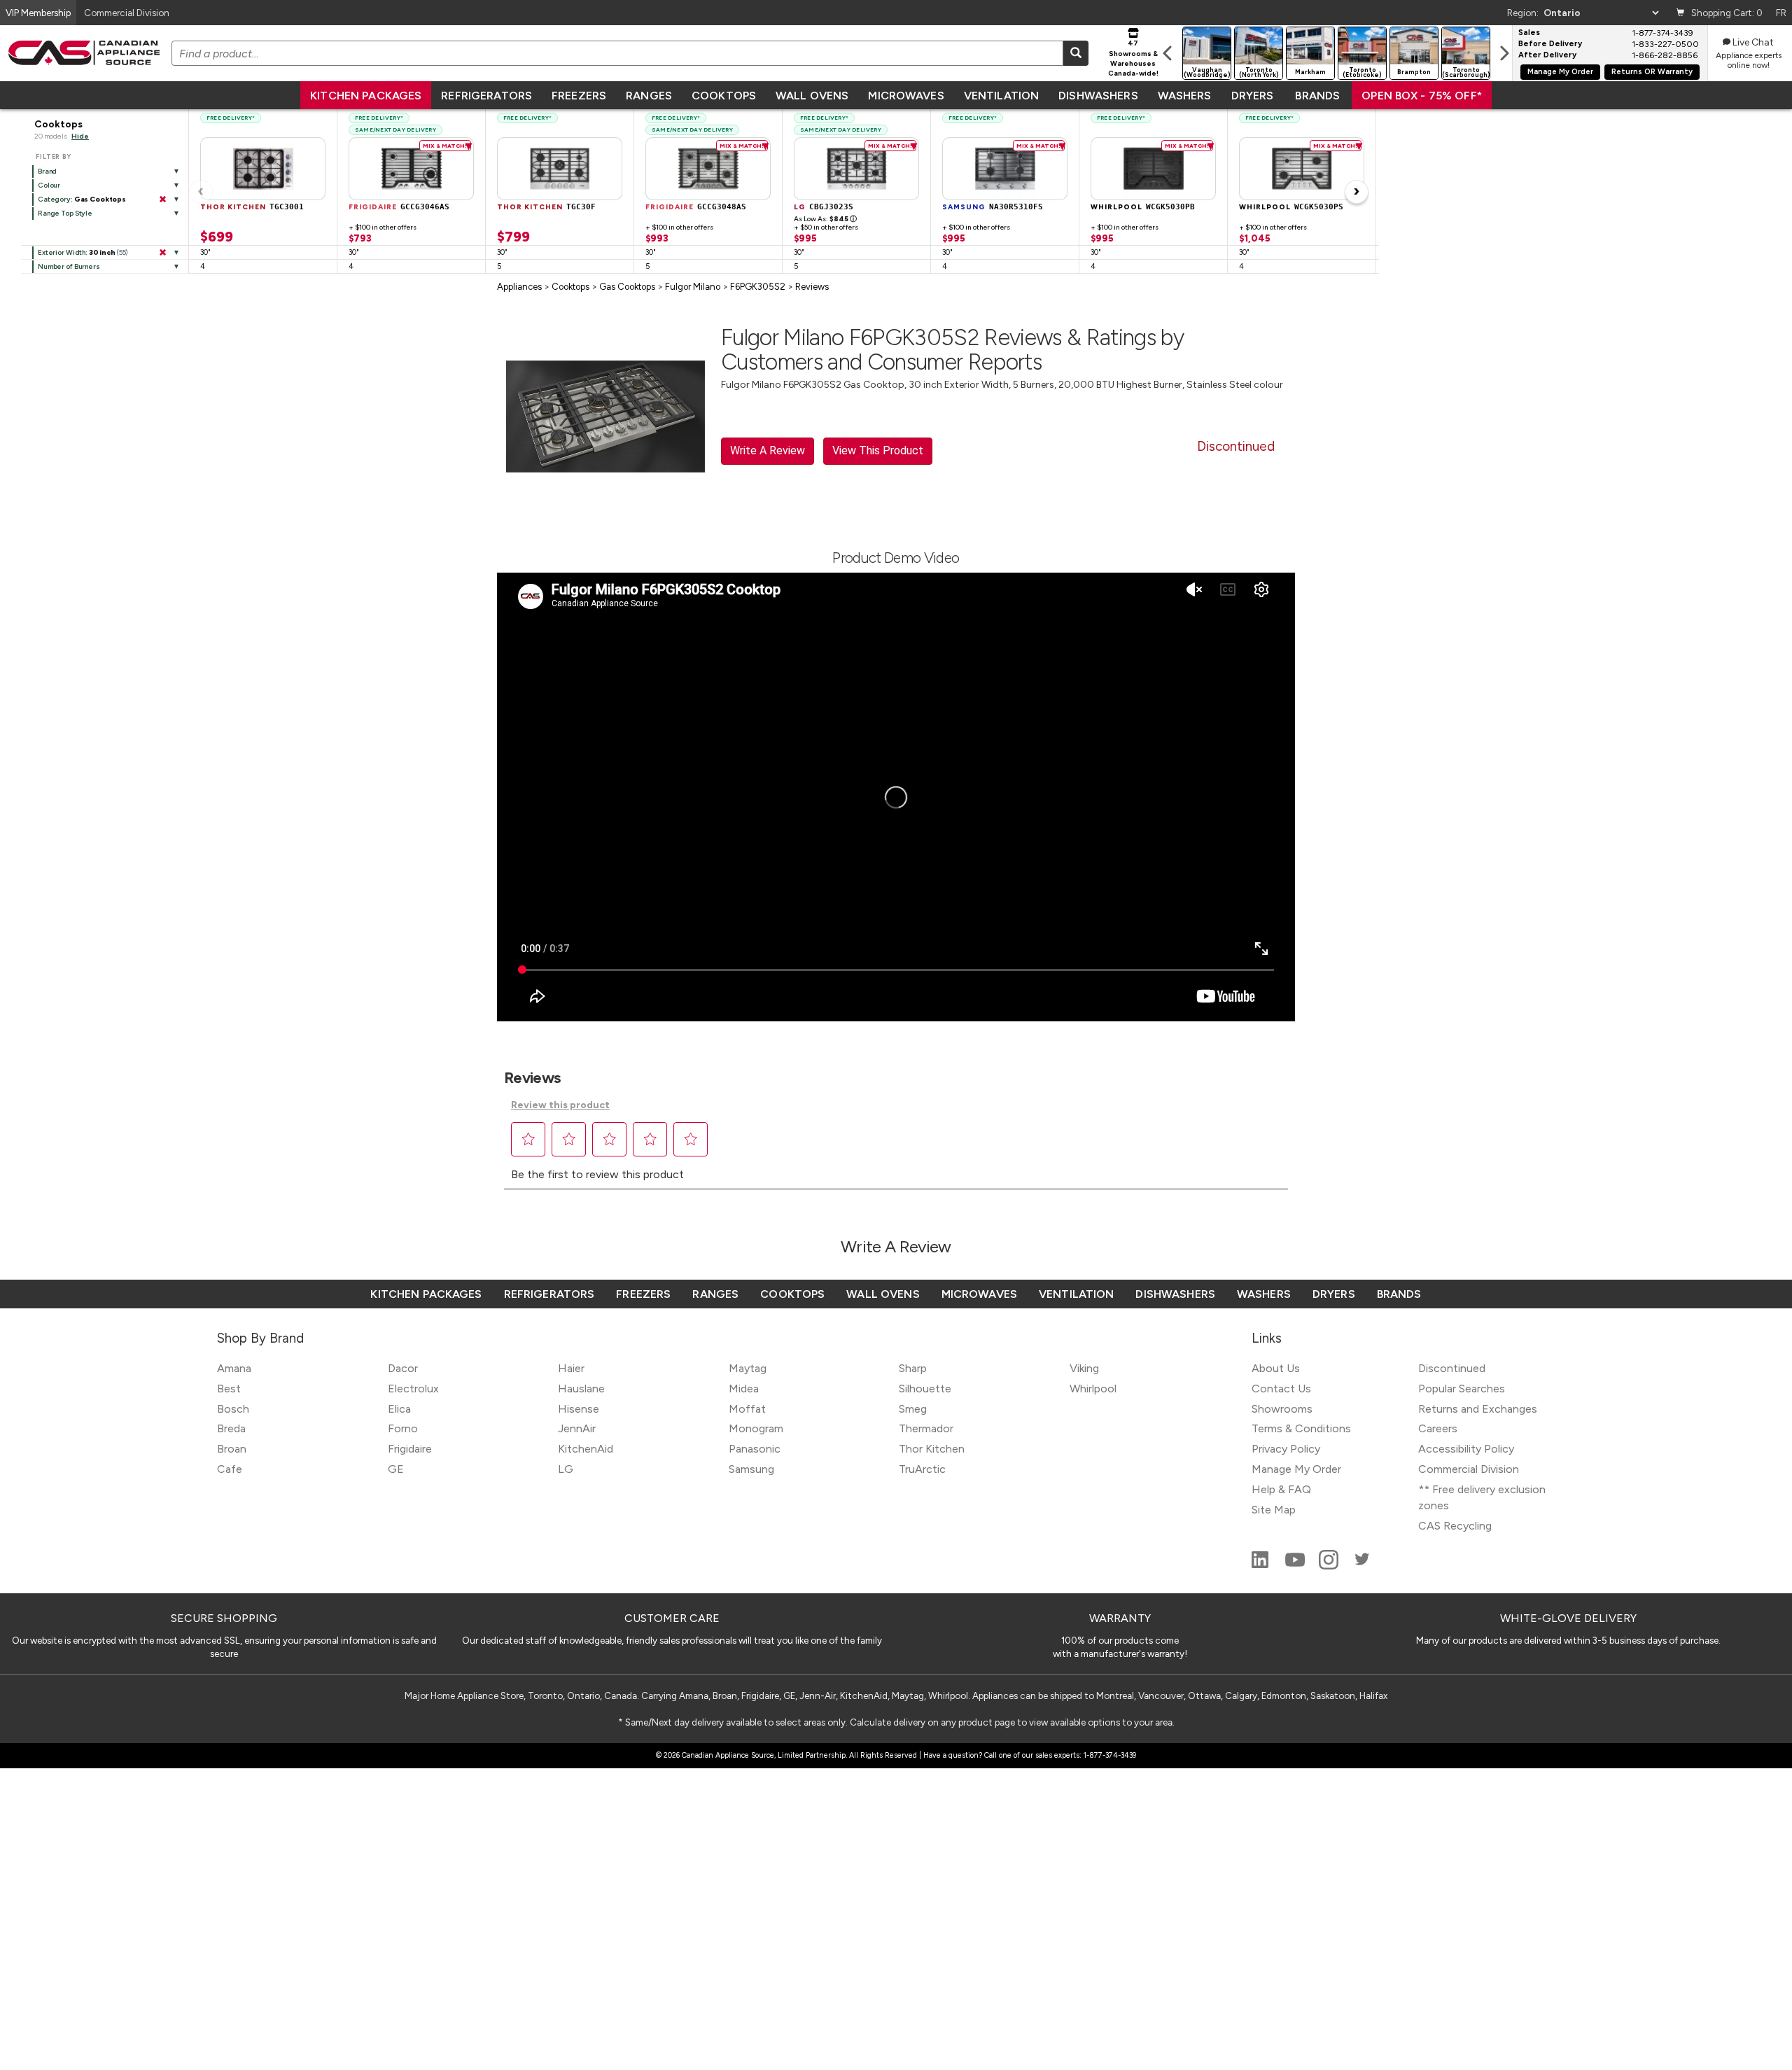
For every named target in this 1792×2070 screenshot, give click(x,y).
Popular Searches (1462, 1389)
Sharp (913, 1368)
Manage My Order (1560, 72)
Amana (234, 1368)
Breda (231, 1428)
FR (1781, 13)
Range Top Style (65, 213)
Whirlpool (1093, 1389)
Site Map (1274, 1510)
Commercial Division (1469, 1469)
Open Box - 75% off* (1422, 96)
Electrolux (413, 1389)
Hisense (579, 1409)
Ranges (649, 96)
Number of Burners (69, 266)
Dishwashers (1098, 96)
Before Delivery (1550, 44)
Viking (1084, 1368)
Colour (49, 185)
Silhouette (925, 1389)
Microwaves (906, 96)
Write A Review (768, 450)
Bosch (233, 1409)
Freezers (579, 96)
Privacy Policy (1286, 1449)
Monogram (756, 1428)
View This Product (878, 450)
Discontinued (1452, 1368)
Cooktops (724, 96)
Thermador (926, 1428)
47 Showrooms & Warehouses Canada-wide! (1133, 58)
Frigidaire (410, 1449)
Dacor (403, 1368)
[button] (528, 1139)
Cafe (230, 1469)
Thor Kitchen (932, 1449)
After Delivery (1547, 55)
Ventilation (1001, 96)
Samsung (751, 1469)
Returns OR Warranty (1652, 72)
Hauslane (581, 1389)
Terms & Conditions (1301, 1428)
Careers (1438, 1428)
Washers (1185, 96)
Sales (1529, 33)
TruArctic (922, 1469)
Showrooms (1282, 1409)
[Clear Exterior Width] (162, 253)
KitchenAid (586, 1449)
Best (229, 1389)
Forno (403, 1428)
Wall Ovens (812, 96)
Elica (399, 1409)
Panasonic (755, 1449)
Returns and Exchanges (1478, 1409)
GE (396, 1469)
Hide (80, 136)
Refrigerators (486, 96)
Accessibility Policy (1466, 1449)
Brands (1317, 96)
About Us (1276, 1368)
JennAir (577, 1428)
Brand (47, 171)
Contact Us (1281, 1389)
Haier (571, 1368)
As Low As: (825, 219)
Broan (232, 1449)
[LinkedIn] (1261, 1566)
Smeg (913, 1409)
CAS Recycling (1455, 1526)
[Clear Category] (162, 200)
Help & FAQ (1281, 1489)
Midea (744, 1389)
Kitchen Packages (366, 96)
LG (566, 1469)
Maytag (748, 1368)
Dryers (1253, 96)
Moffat (747, 1409)
